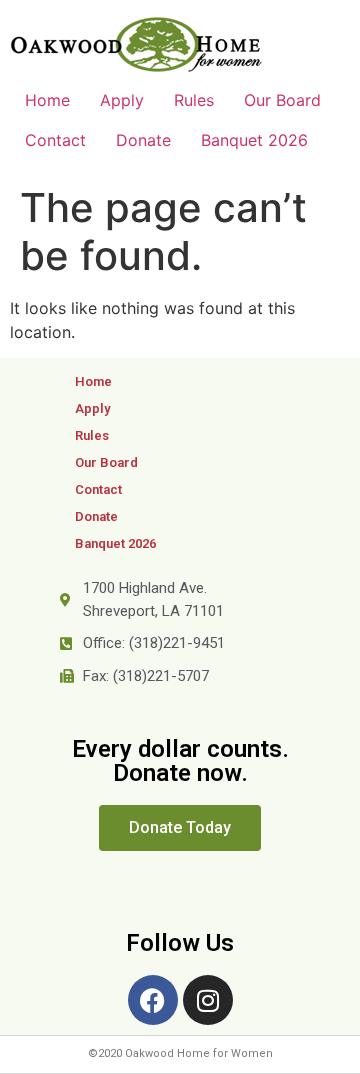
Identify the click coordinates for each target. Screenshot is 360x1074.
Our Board (282, 100)
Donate (143, 140)
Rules (194, 100)
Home (47, 100)
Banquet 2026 (254, 140)
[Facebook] (153, 1000)
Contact (55, 140)
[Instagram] (208, 1000)
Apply (122, 100)
